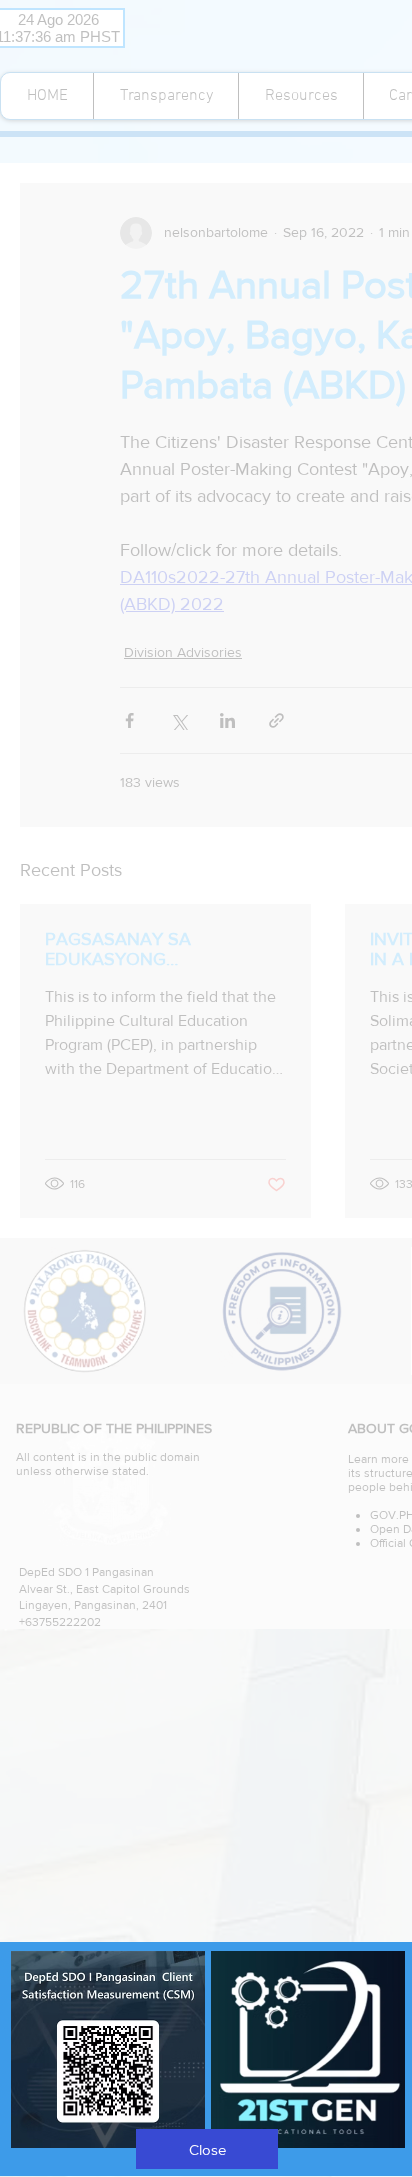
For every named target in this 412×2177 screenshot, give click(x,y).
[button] (207, 2149)
